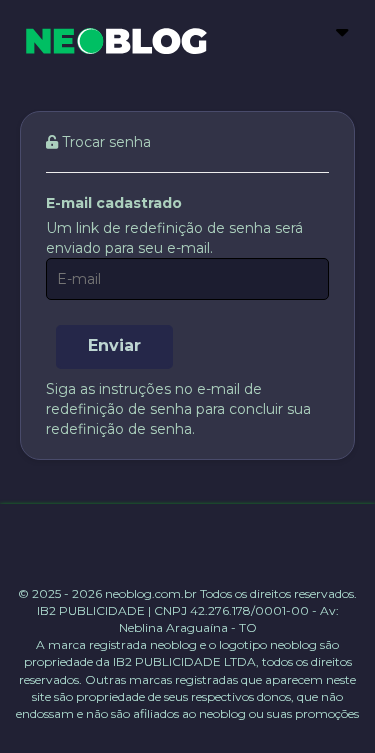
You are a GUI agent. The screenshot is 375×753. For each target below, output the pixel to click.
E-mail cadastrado (114, 203)
